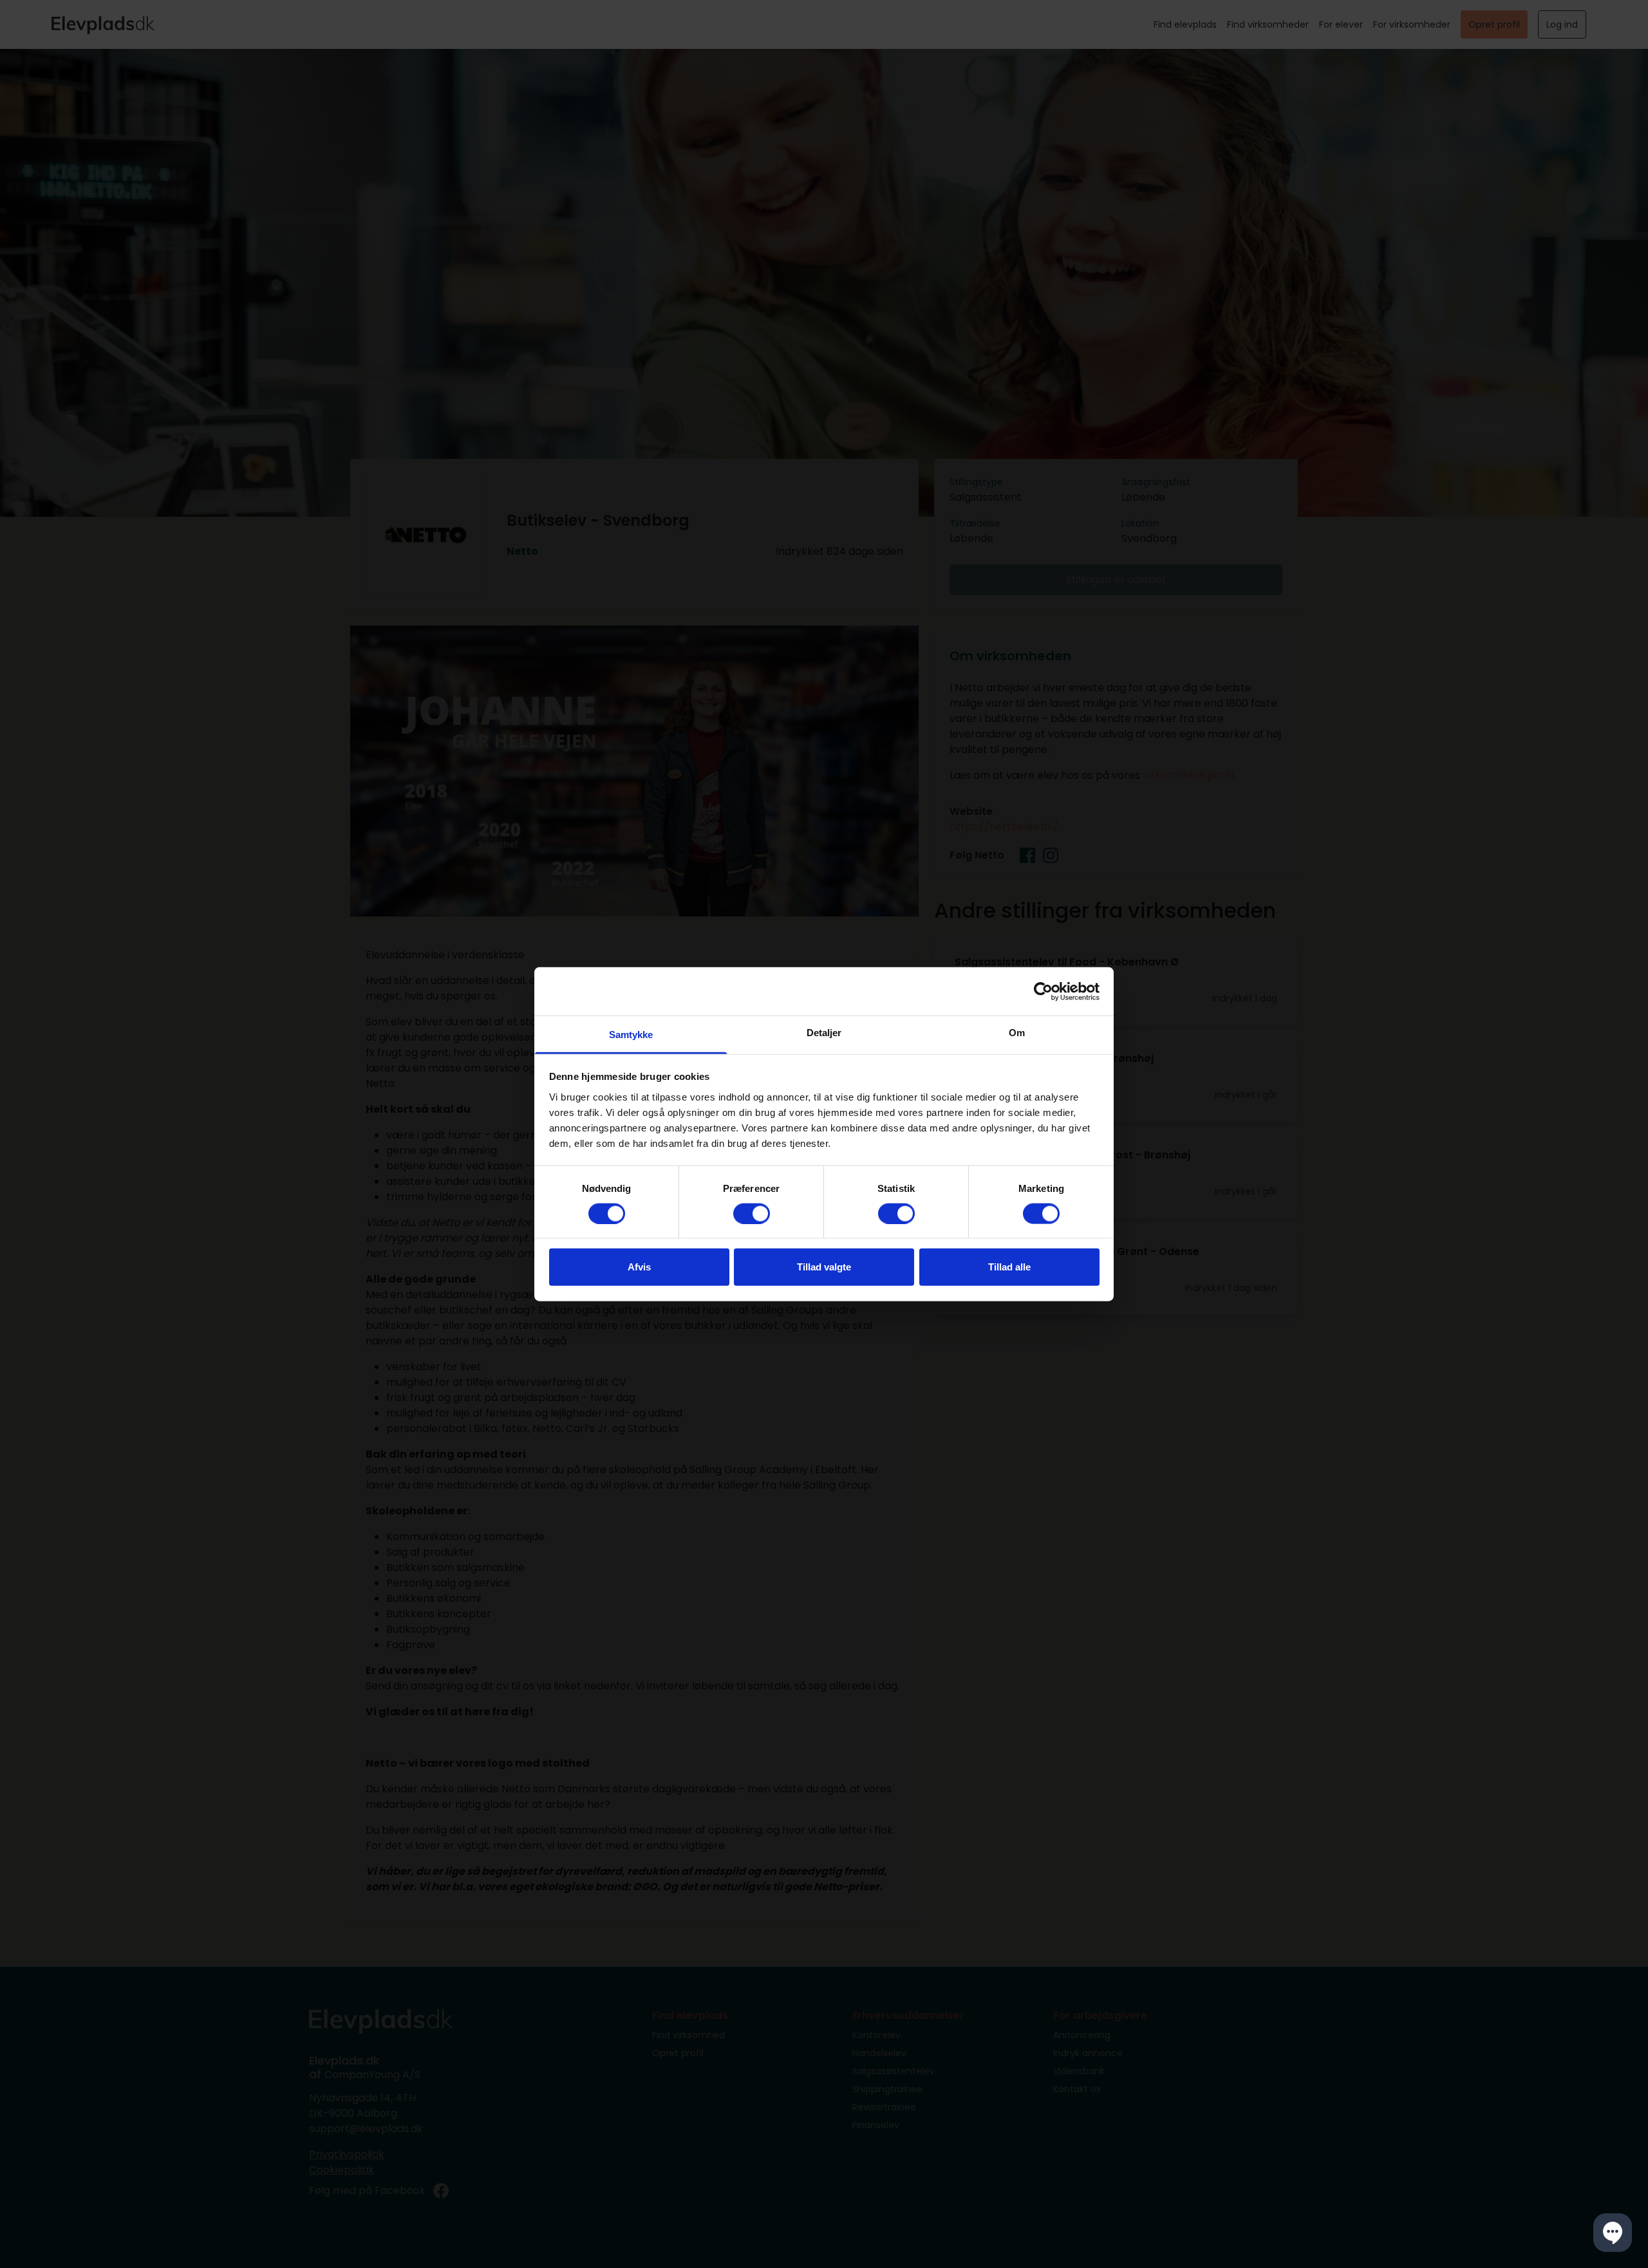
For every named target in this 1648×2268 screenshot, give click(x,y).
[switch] (752, 1213)
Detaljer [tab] (824, 1033)
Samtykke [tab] (631, 1035)
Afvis (639, 1267)
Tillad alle (1009, 1267)
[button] (1613, 2233)
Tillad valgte (824, 1267)
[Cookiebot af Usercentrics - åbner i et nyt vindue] (1043, 991)
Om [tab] (1017, 1033)
